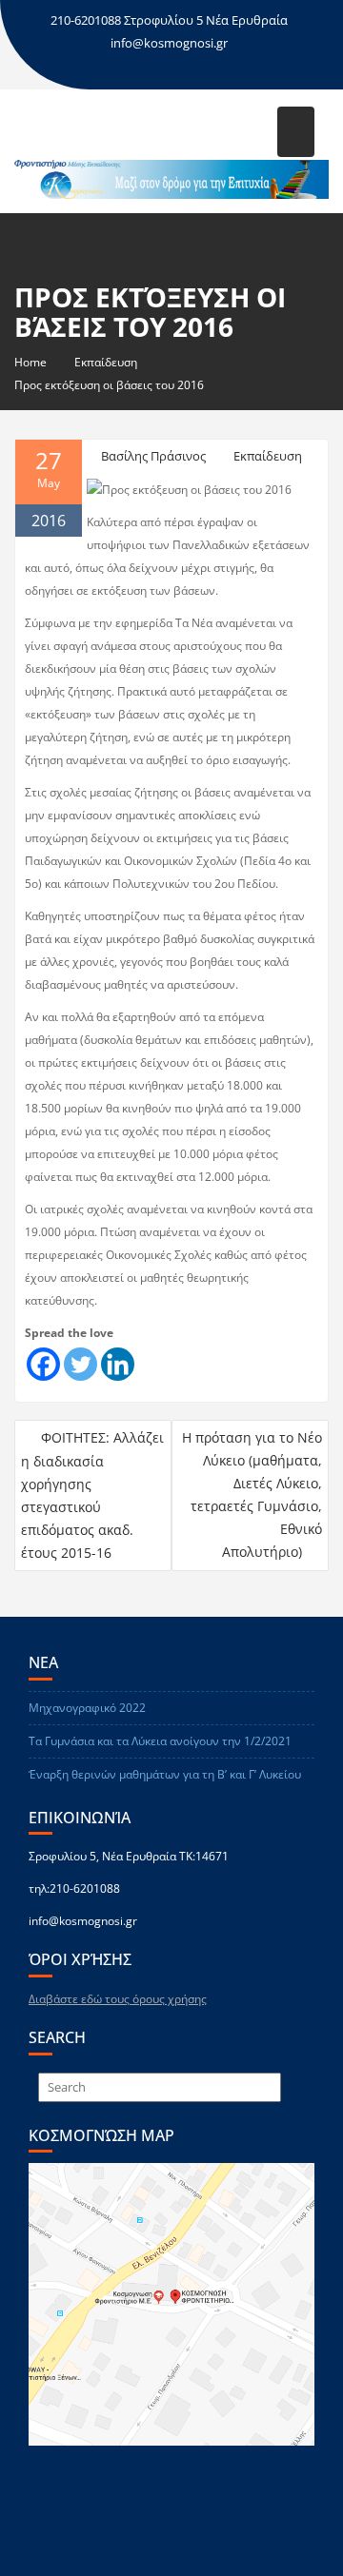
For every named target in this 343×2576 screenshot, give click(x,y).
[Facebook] (43, 1364)
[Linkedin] (118, 1364)
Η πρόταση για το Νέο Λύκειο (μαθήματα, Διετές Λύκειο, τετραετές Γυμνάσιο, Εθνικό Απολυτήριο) (252, 1494)
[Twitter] (81, 1364)
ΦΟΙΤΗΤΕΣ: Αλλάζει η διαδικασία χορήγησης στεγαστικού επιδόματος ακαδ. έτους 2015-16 (92, 1495)
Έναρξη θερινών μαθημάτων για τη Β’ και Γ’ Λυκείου (165, 1774)
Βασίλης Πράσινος (153, 456)
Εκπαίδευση (268, 456)
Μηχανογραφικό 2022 (87, 1708)
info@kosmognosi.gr (169, 43)
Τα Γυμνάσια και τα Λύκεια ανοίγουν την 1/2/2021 (160, 1741)
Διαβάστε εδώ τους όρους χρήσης (118, 1999)
